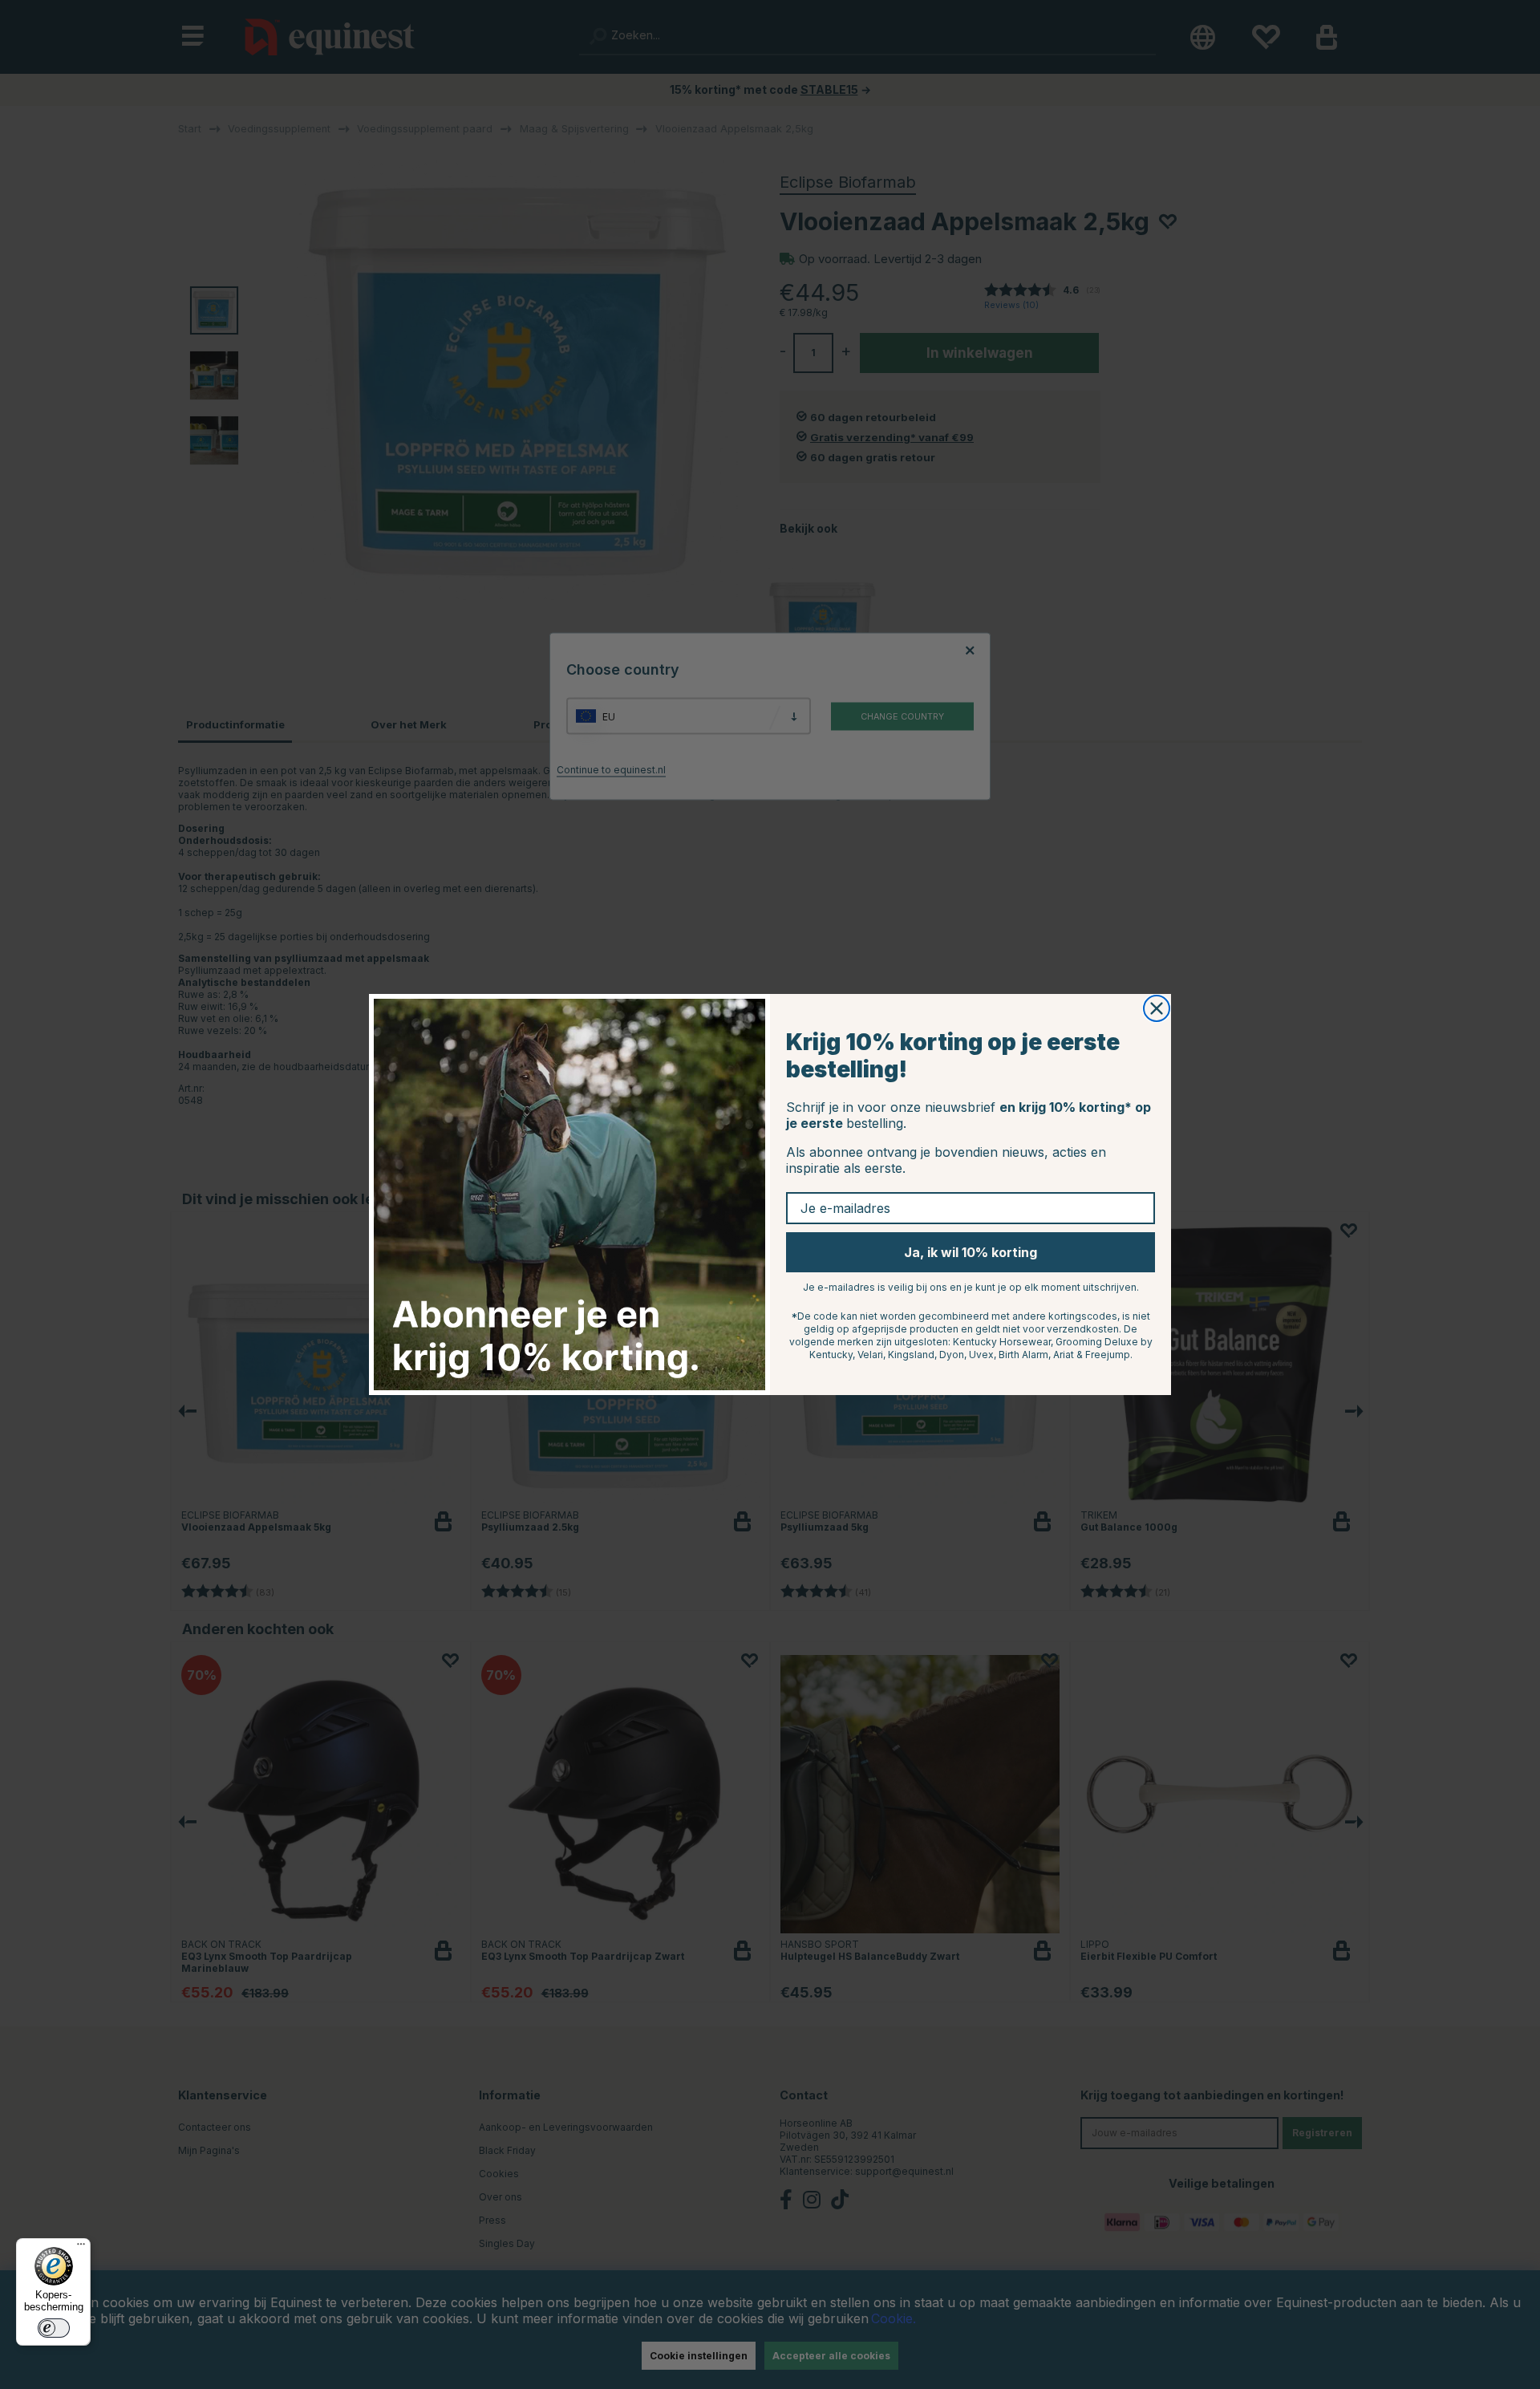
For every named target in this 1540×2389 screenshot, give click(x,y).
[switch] (54, 2328)
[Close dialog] (1157, 1008)
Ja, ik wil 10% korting (971, 1252)
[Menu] (81, 2248)
